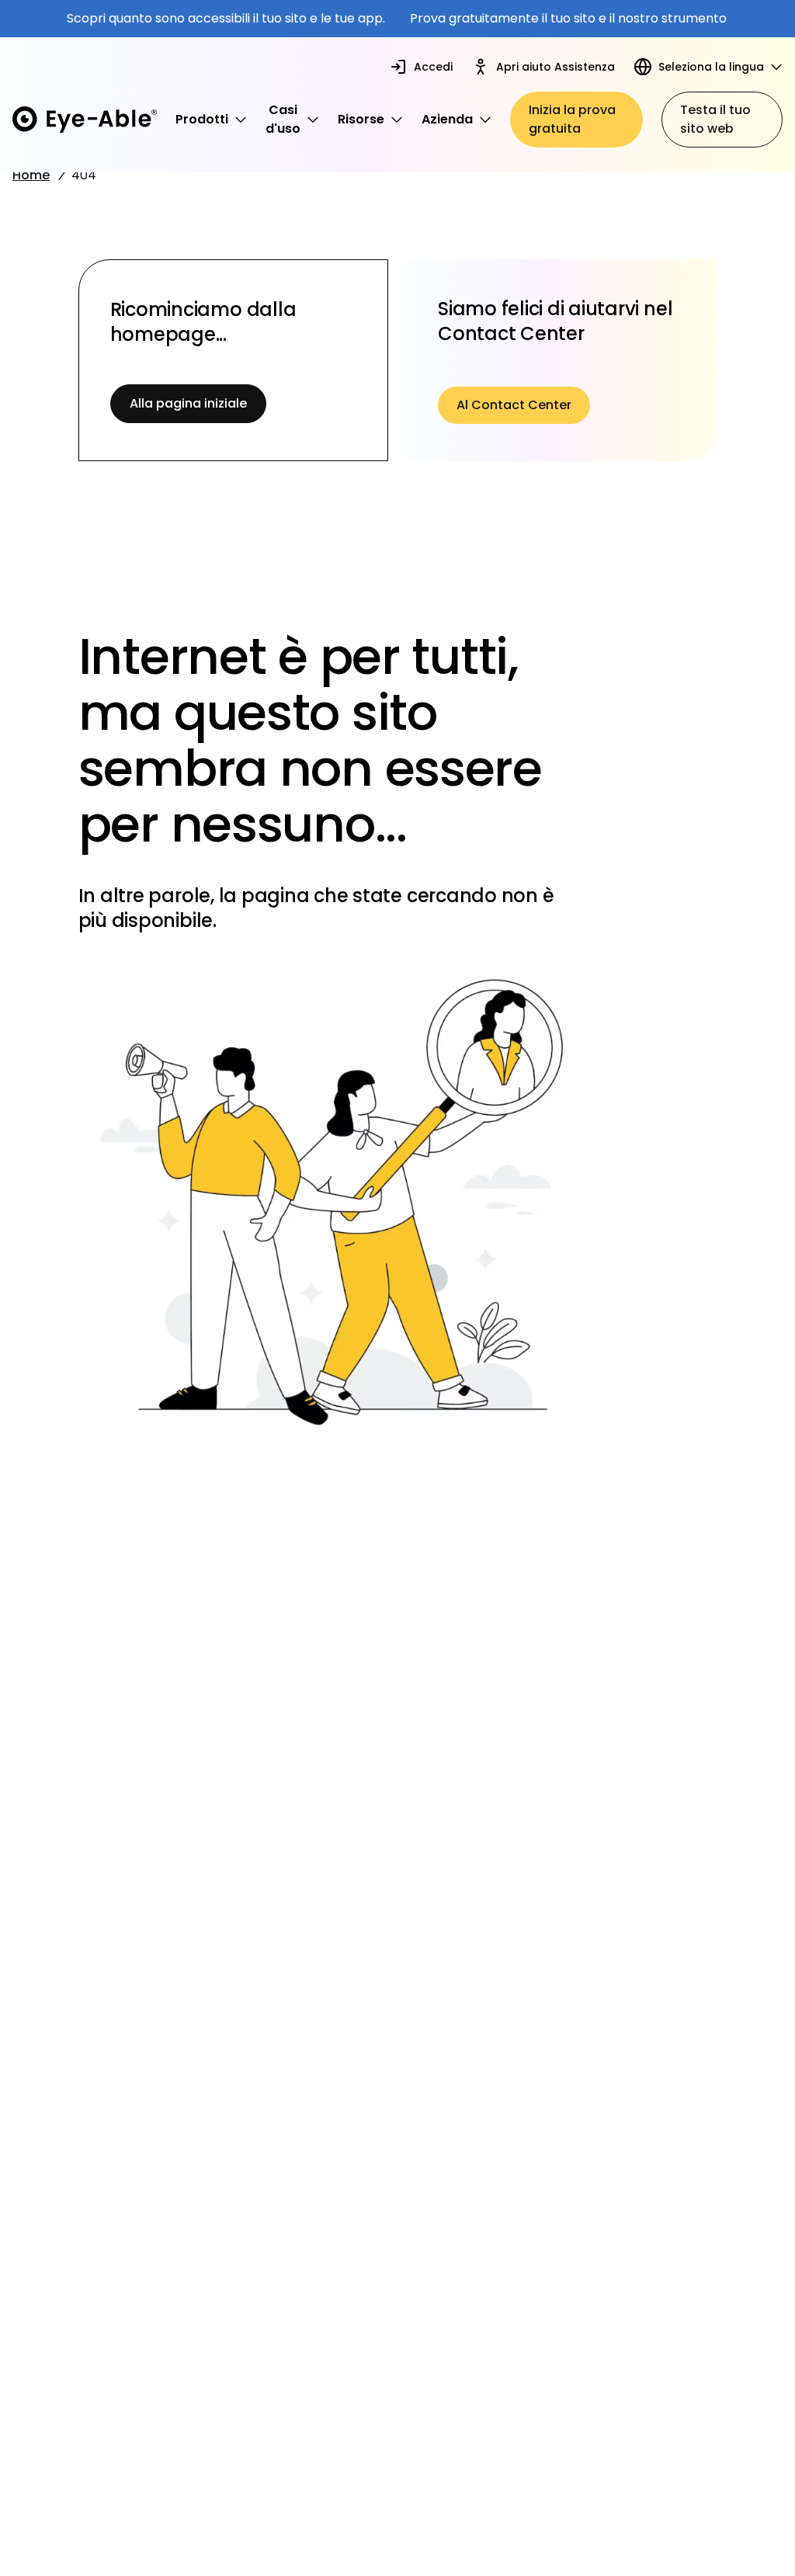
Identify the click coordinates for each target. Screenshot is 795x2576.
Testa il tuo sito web (715, 119)
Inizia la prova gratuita (572, 119)
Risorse (361, 119)
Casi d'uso (283, 119)
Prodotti (202, 119)
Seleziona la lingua (711, 67)
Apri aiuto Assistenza (555, 67)
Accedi (433, 67)
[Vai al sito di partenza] (85, 119)
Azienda (447, 119)
